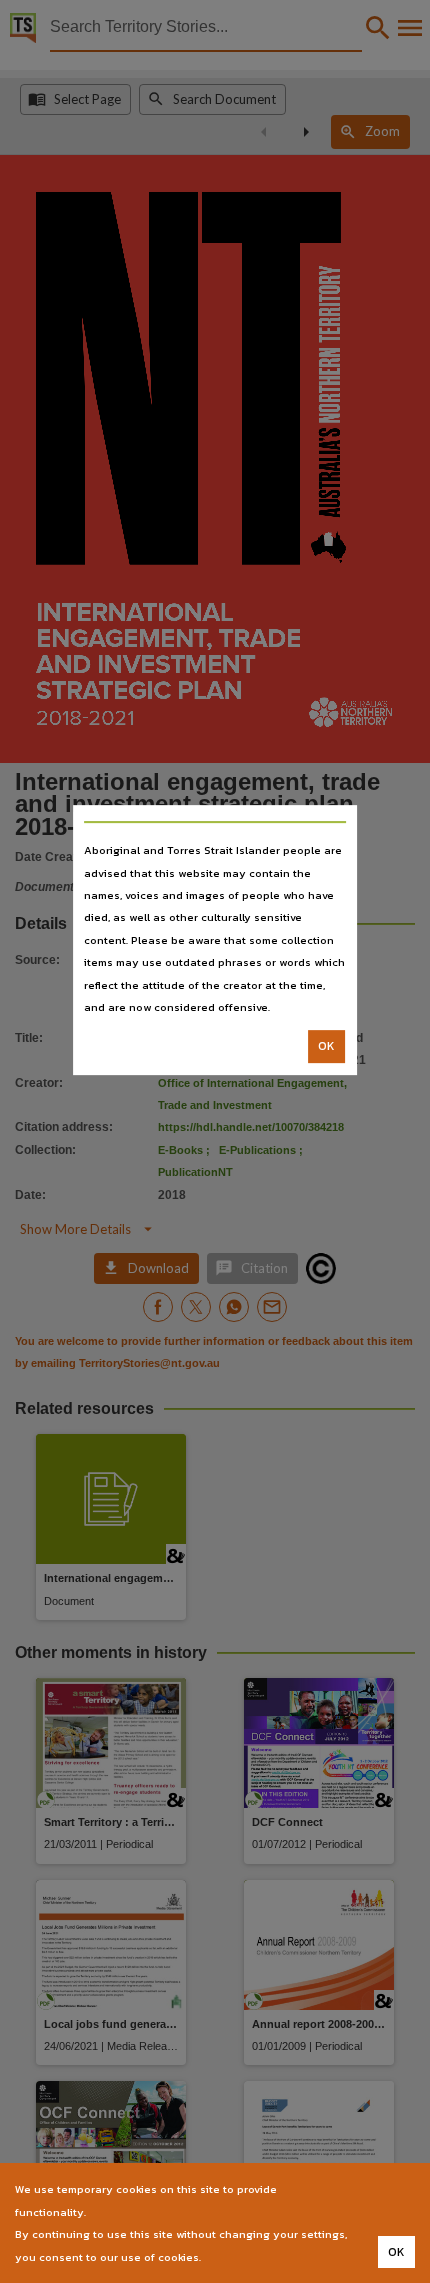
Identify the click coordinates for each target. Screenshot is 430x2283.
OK (326, 1047)
